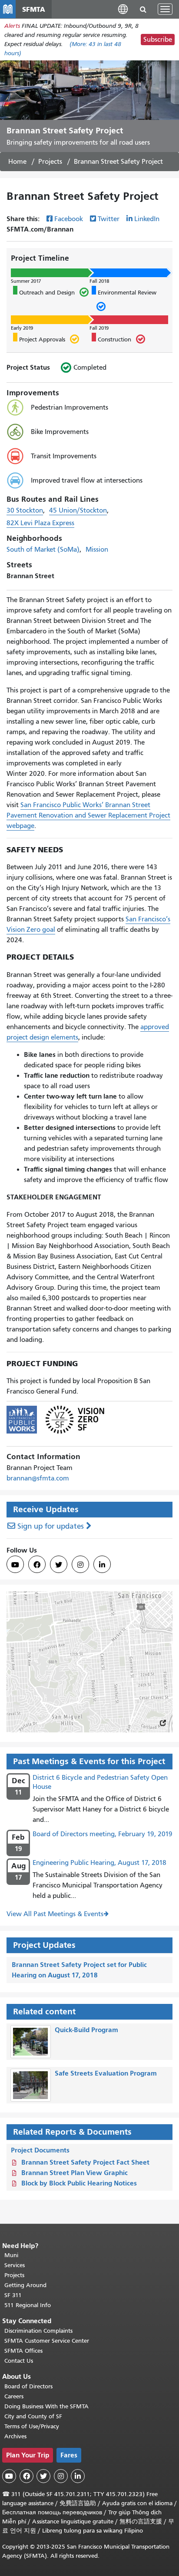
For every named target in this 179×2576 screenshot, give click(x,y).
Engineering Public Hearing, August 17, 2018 (99, 1863)
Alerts (12, 26)
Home (17, 162)
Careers (14, 2396)
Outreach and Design (44, 292)
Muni (11, 2255)
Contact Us (19, 2361)
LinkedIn (147, 219)
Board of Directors (28, 2386)
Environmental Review (124, 301)
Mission (97, 550)
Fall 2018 (99, 281)
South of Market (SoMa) (43, 550)
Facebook (69, 219)
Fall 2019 (99, 328)
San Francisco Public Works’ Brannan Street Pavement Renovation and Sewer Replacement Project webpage (88, 815)
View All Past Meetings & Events (55, 1914)
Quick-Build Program (86, 2030)
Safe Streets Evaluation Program (106, 2073)
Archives (15, 2436)
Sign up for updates (51, 1526)
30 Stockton (25, 510)
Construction (111, 339)
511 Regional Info (28, 2305)
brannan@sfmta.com (38, 1478)
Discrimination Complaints (38, 2331)
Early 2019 (22, 328)
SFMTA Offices (23, 2351)
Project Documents (40, 2150)
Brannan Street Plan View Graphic (75, 2173)
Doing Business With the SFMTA (46, 2406)
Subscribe (158, 40)
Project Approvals (39, 339)
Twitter (109, 219)
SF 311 (13, 2295)
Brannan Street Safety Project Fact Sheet (85, 2162)
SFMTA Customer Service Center (47, 2341)
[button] (123, 9)
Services (15, 2265)
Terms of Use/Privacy (32, 2426)
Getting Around (25, 2285)
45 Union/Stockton (78, 510)
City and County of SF (33, 2416)
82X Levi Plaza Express (40, 523)
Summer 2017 (26, 281)
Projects (50, 162)
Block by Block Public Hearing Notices (79, 2183)
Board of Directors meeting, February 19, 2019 (103, 1834)
